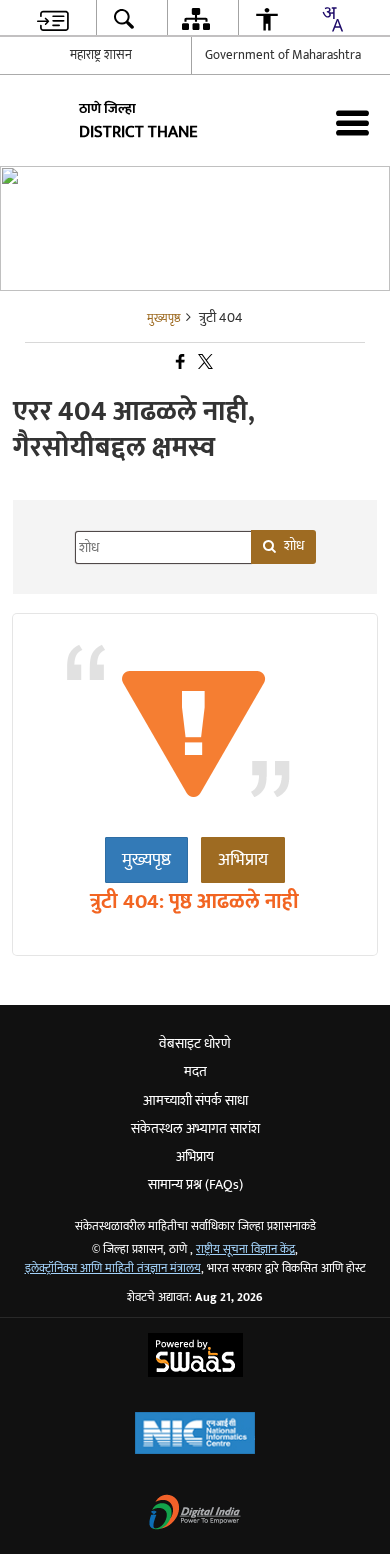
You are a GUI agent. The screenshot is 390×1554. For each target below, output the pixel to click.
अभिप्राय (243, 860)
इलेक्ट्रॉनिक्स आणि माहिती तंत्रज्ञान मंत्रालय (113, 1268)
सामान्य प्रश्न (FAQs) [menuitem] (195, 1184)
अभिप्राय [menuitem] (195, 1156)
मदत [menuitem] (195, 1071)
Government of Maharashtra (283, 55)
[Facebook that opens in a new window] (179, 362)
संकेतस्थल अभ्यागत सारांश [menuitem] (195, 1128)
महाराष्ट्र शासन (101, 55)
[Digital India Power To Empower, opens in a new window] (195, 1514)
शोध (294, 545)
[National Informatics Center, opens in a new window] (195, 1435)
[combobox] (332, 19)
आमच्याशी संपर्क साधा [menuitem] (195, 1100)
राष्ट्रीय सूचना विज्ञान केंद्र (245, 1249)
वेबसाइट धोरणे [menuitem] (195, 1043)
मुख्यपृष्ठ (146, 860)
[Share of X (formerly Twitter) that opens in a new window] (204, 362)
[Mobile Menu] (352, 122)
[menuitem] (53, 18)
